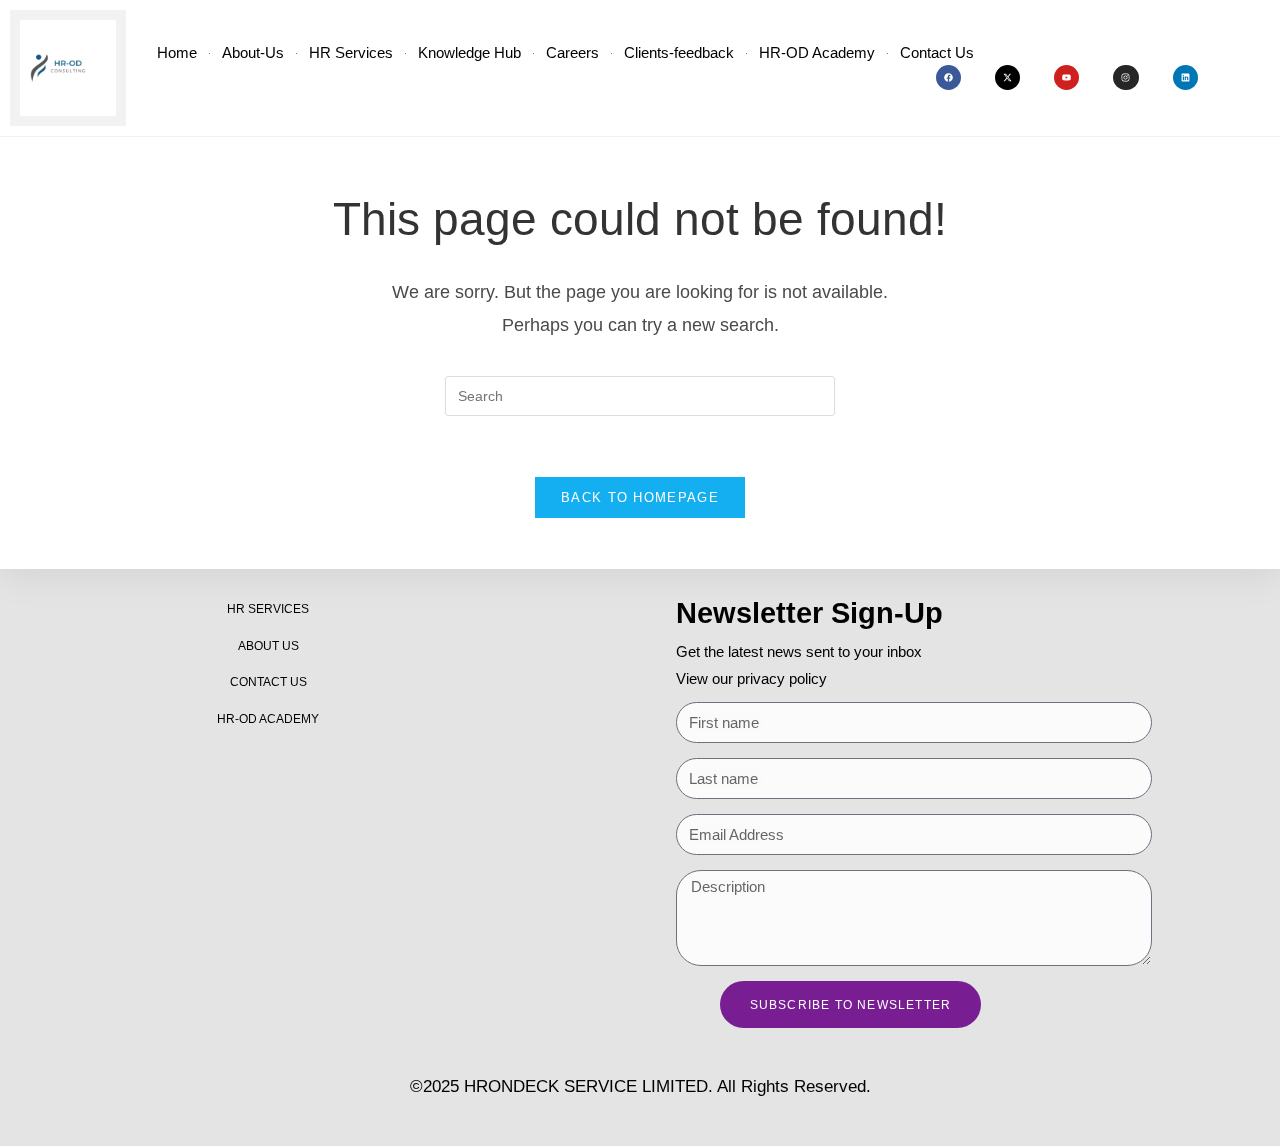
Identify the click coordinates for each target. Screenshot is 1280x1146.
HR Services (351, 52)
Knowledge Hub (469, 52)
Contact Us (937, 52)
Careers (572, 52)
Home (177, 52)
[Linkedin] (1185, 77)
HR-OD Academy (817, 52)
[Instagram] (1125, 77)
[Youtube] (1066, 77)
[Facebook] (948, 77)
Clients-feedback (679, 52)
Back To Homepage (640, 497)
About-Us (253, 52)
